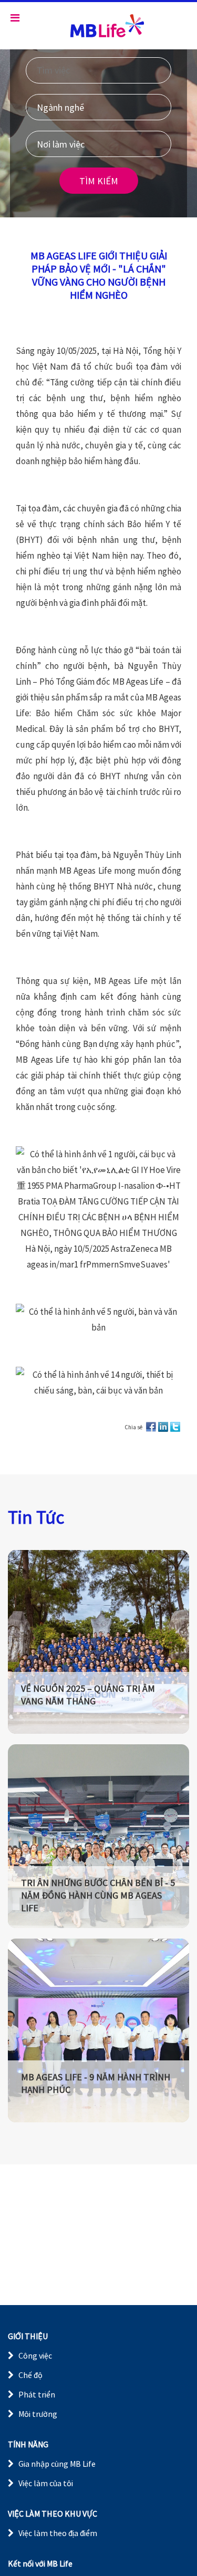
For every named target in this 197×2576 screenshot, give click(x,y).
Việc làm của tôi (46, 2483)
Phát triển (37, 2394)
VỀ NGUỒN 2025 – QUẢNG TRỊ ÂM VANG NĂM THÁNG (88, 1695)
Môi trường (38, 2414)
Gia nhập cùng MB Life (57, 2464)
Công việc (35, 2355)
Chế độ (30, 2375)
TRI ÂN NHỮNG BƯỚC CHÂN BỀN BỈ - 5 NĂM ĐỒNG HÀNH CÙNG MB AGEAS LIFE (98, 1895)
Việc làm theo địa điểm (58, 2533)
